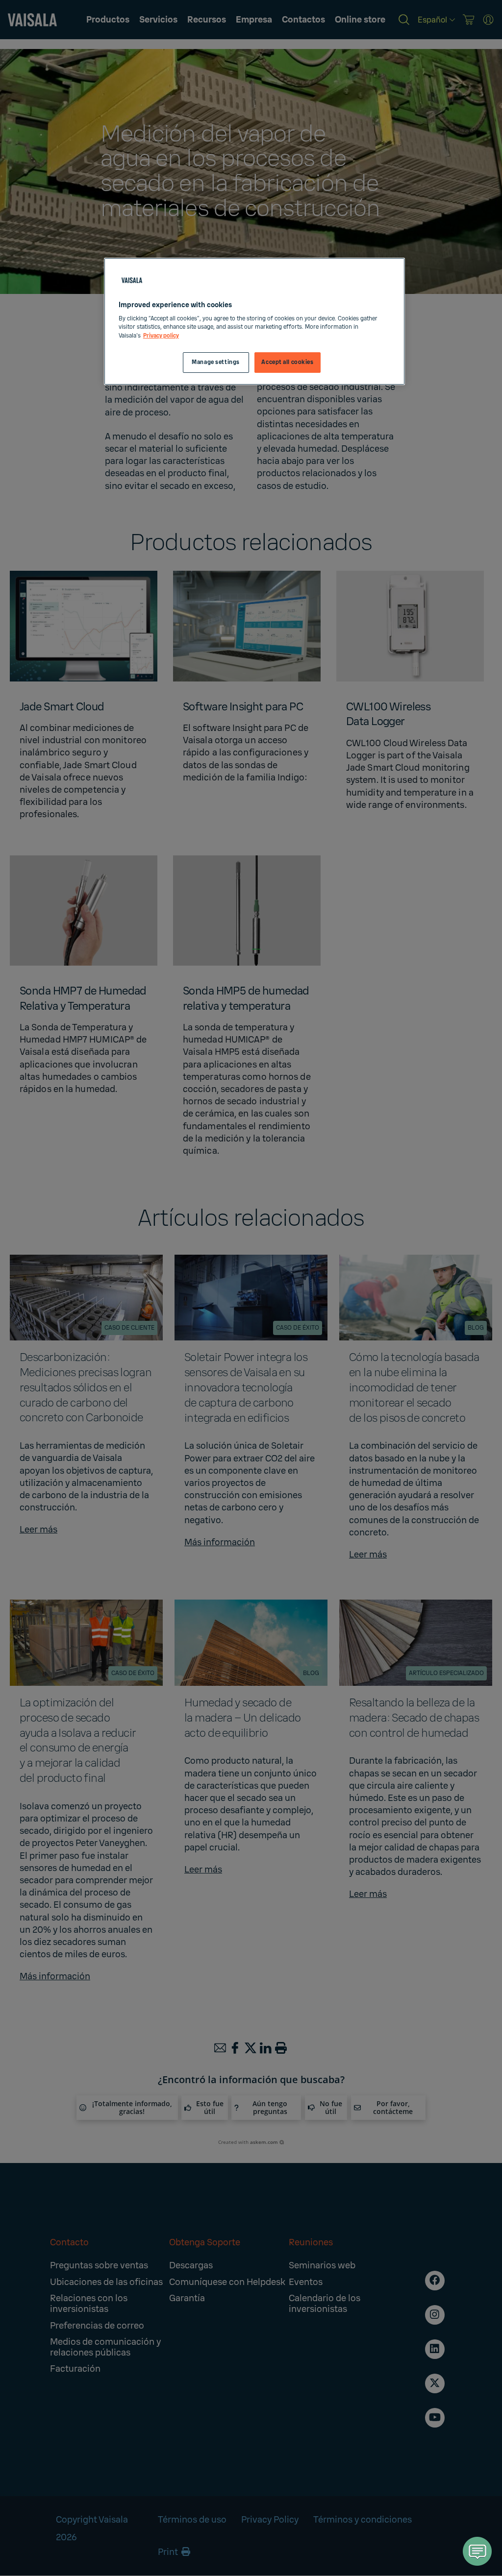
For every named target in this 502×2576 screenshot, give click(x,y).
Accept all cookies (287, 362)
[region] (254, 321)
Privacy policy (161, 336)
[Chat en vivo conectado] (477, 2551)
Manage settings (216, 362)
